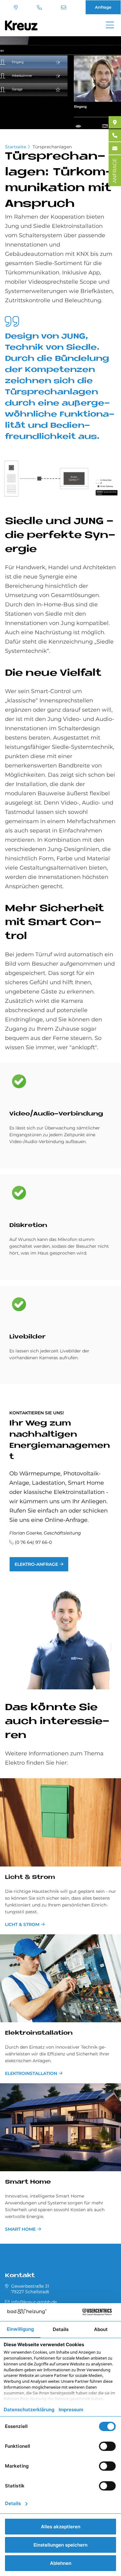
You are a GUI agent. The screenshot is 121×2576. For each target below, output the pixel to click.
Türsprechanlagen (52, 147)
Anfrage (103, 7)
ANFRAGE (115, 171)
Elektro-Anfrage (36, 1564)
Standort (17, 7)
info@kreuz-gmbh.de (64, 7)
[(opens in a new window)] (115, 122)
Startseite (16, 147)
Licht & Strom (30, 1877)
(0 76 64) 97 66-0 (40, 7)
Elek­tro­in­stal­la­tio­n (39, 2033)
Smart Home (28, 2182)
